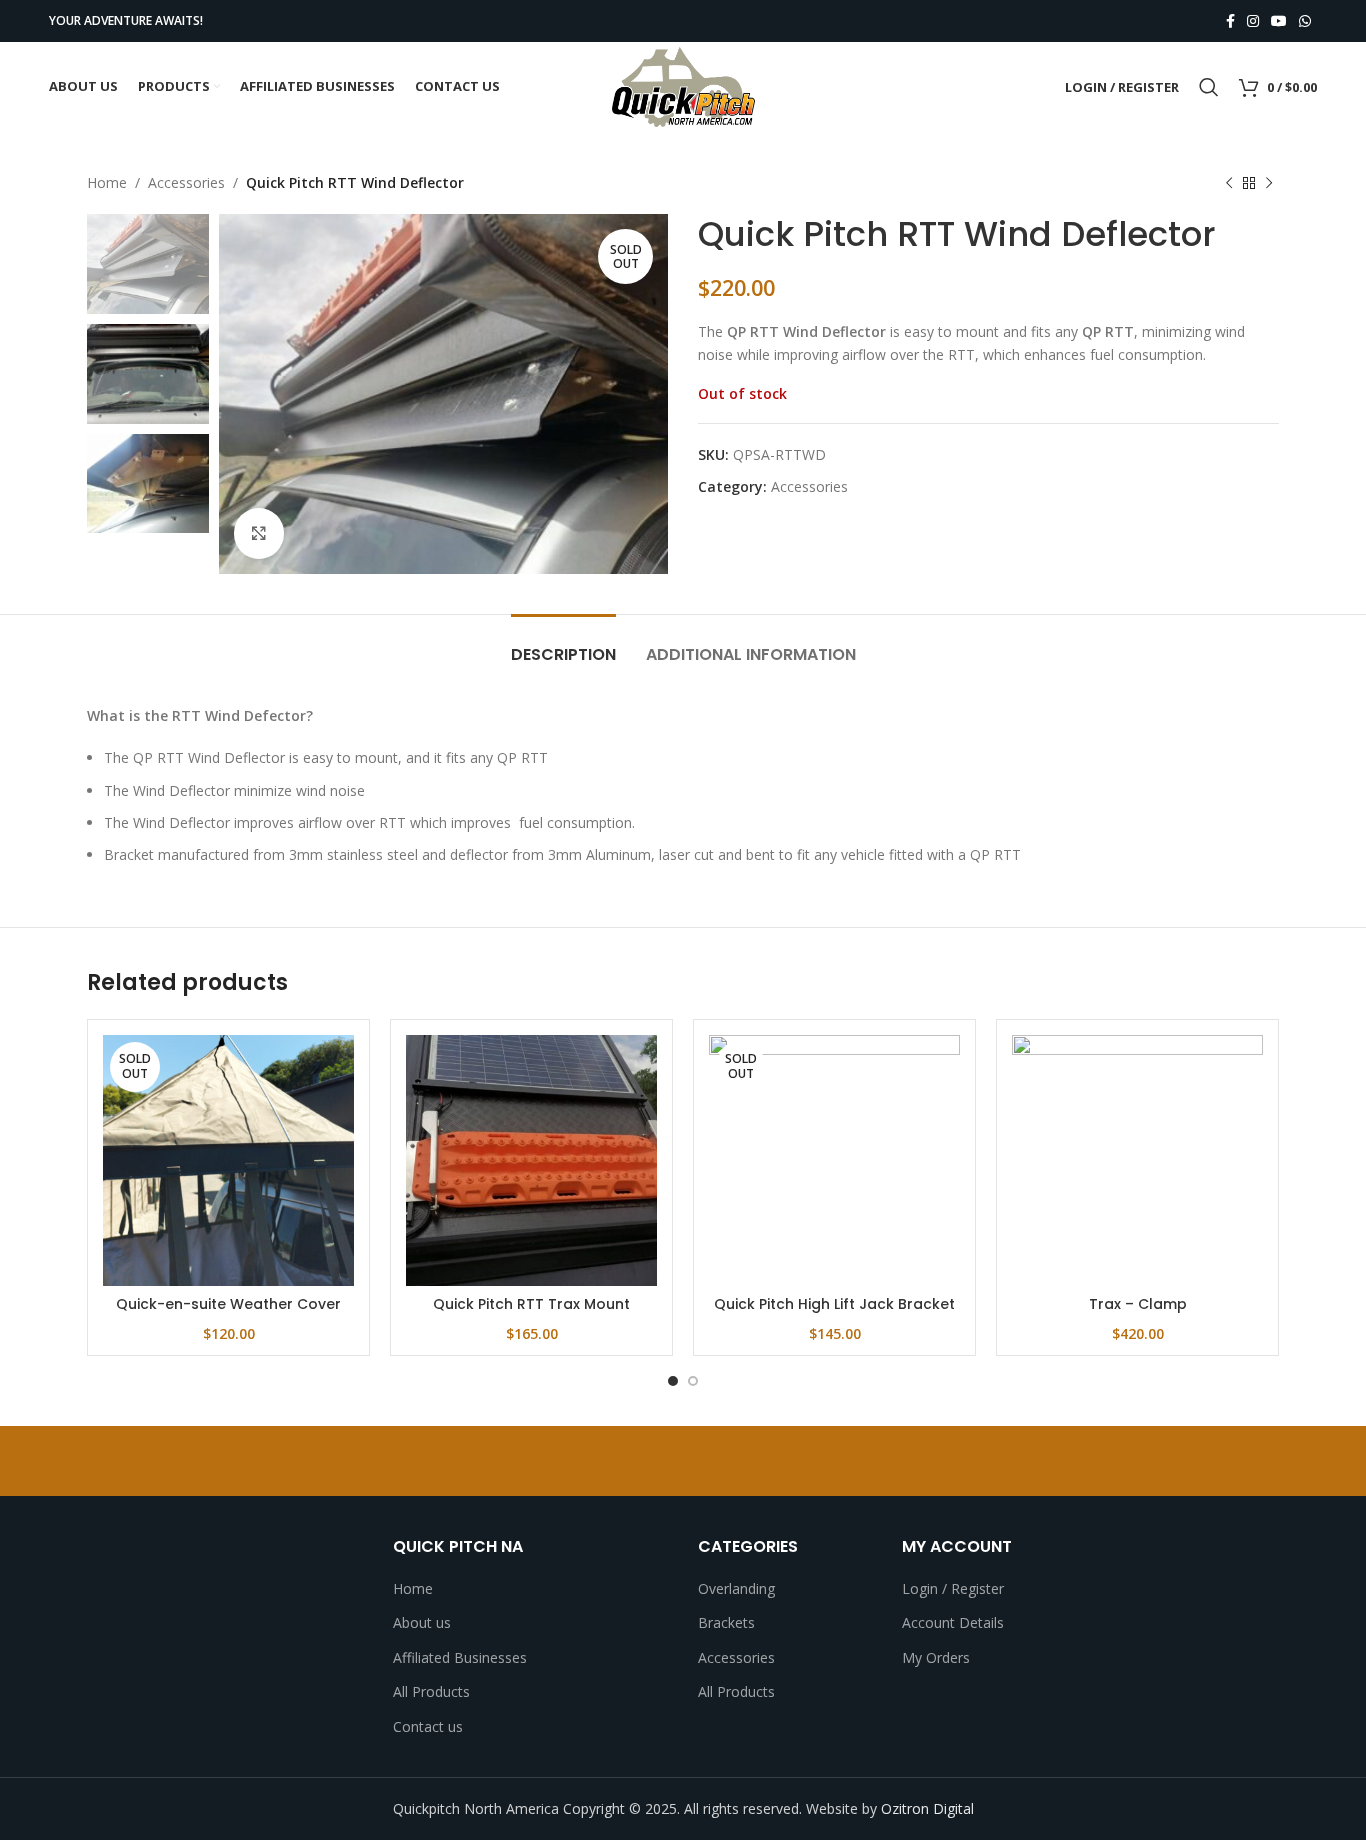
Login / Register (953, 1588)
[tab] (563, 644)
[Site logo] (683, 85)
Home (107, 182)
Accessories (186, 182)
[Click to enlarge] (259, 533)
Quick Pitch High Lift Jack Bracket (834, 1304)
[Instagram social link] (1253, 21)
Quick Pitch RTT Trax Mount (531, 1304)
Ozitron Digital (927, 1808)
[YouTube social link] (1279, 21)
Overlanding (736, 1588)
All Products (431, 1691)
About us (422, 1622)
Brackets (726, 1622)
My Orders (936, 1657)
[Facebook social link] (1230, 21)
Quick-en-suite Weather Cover (228, 1304)
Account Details (953, 1622)
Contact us (428, 1726)
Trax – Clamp (1138, 1304)
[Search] (1209, 87)
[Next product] (1269, 183)
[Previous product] (1229, 183)
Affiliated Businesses (460, 1657)
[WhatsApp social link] (1305, 21)
